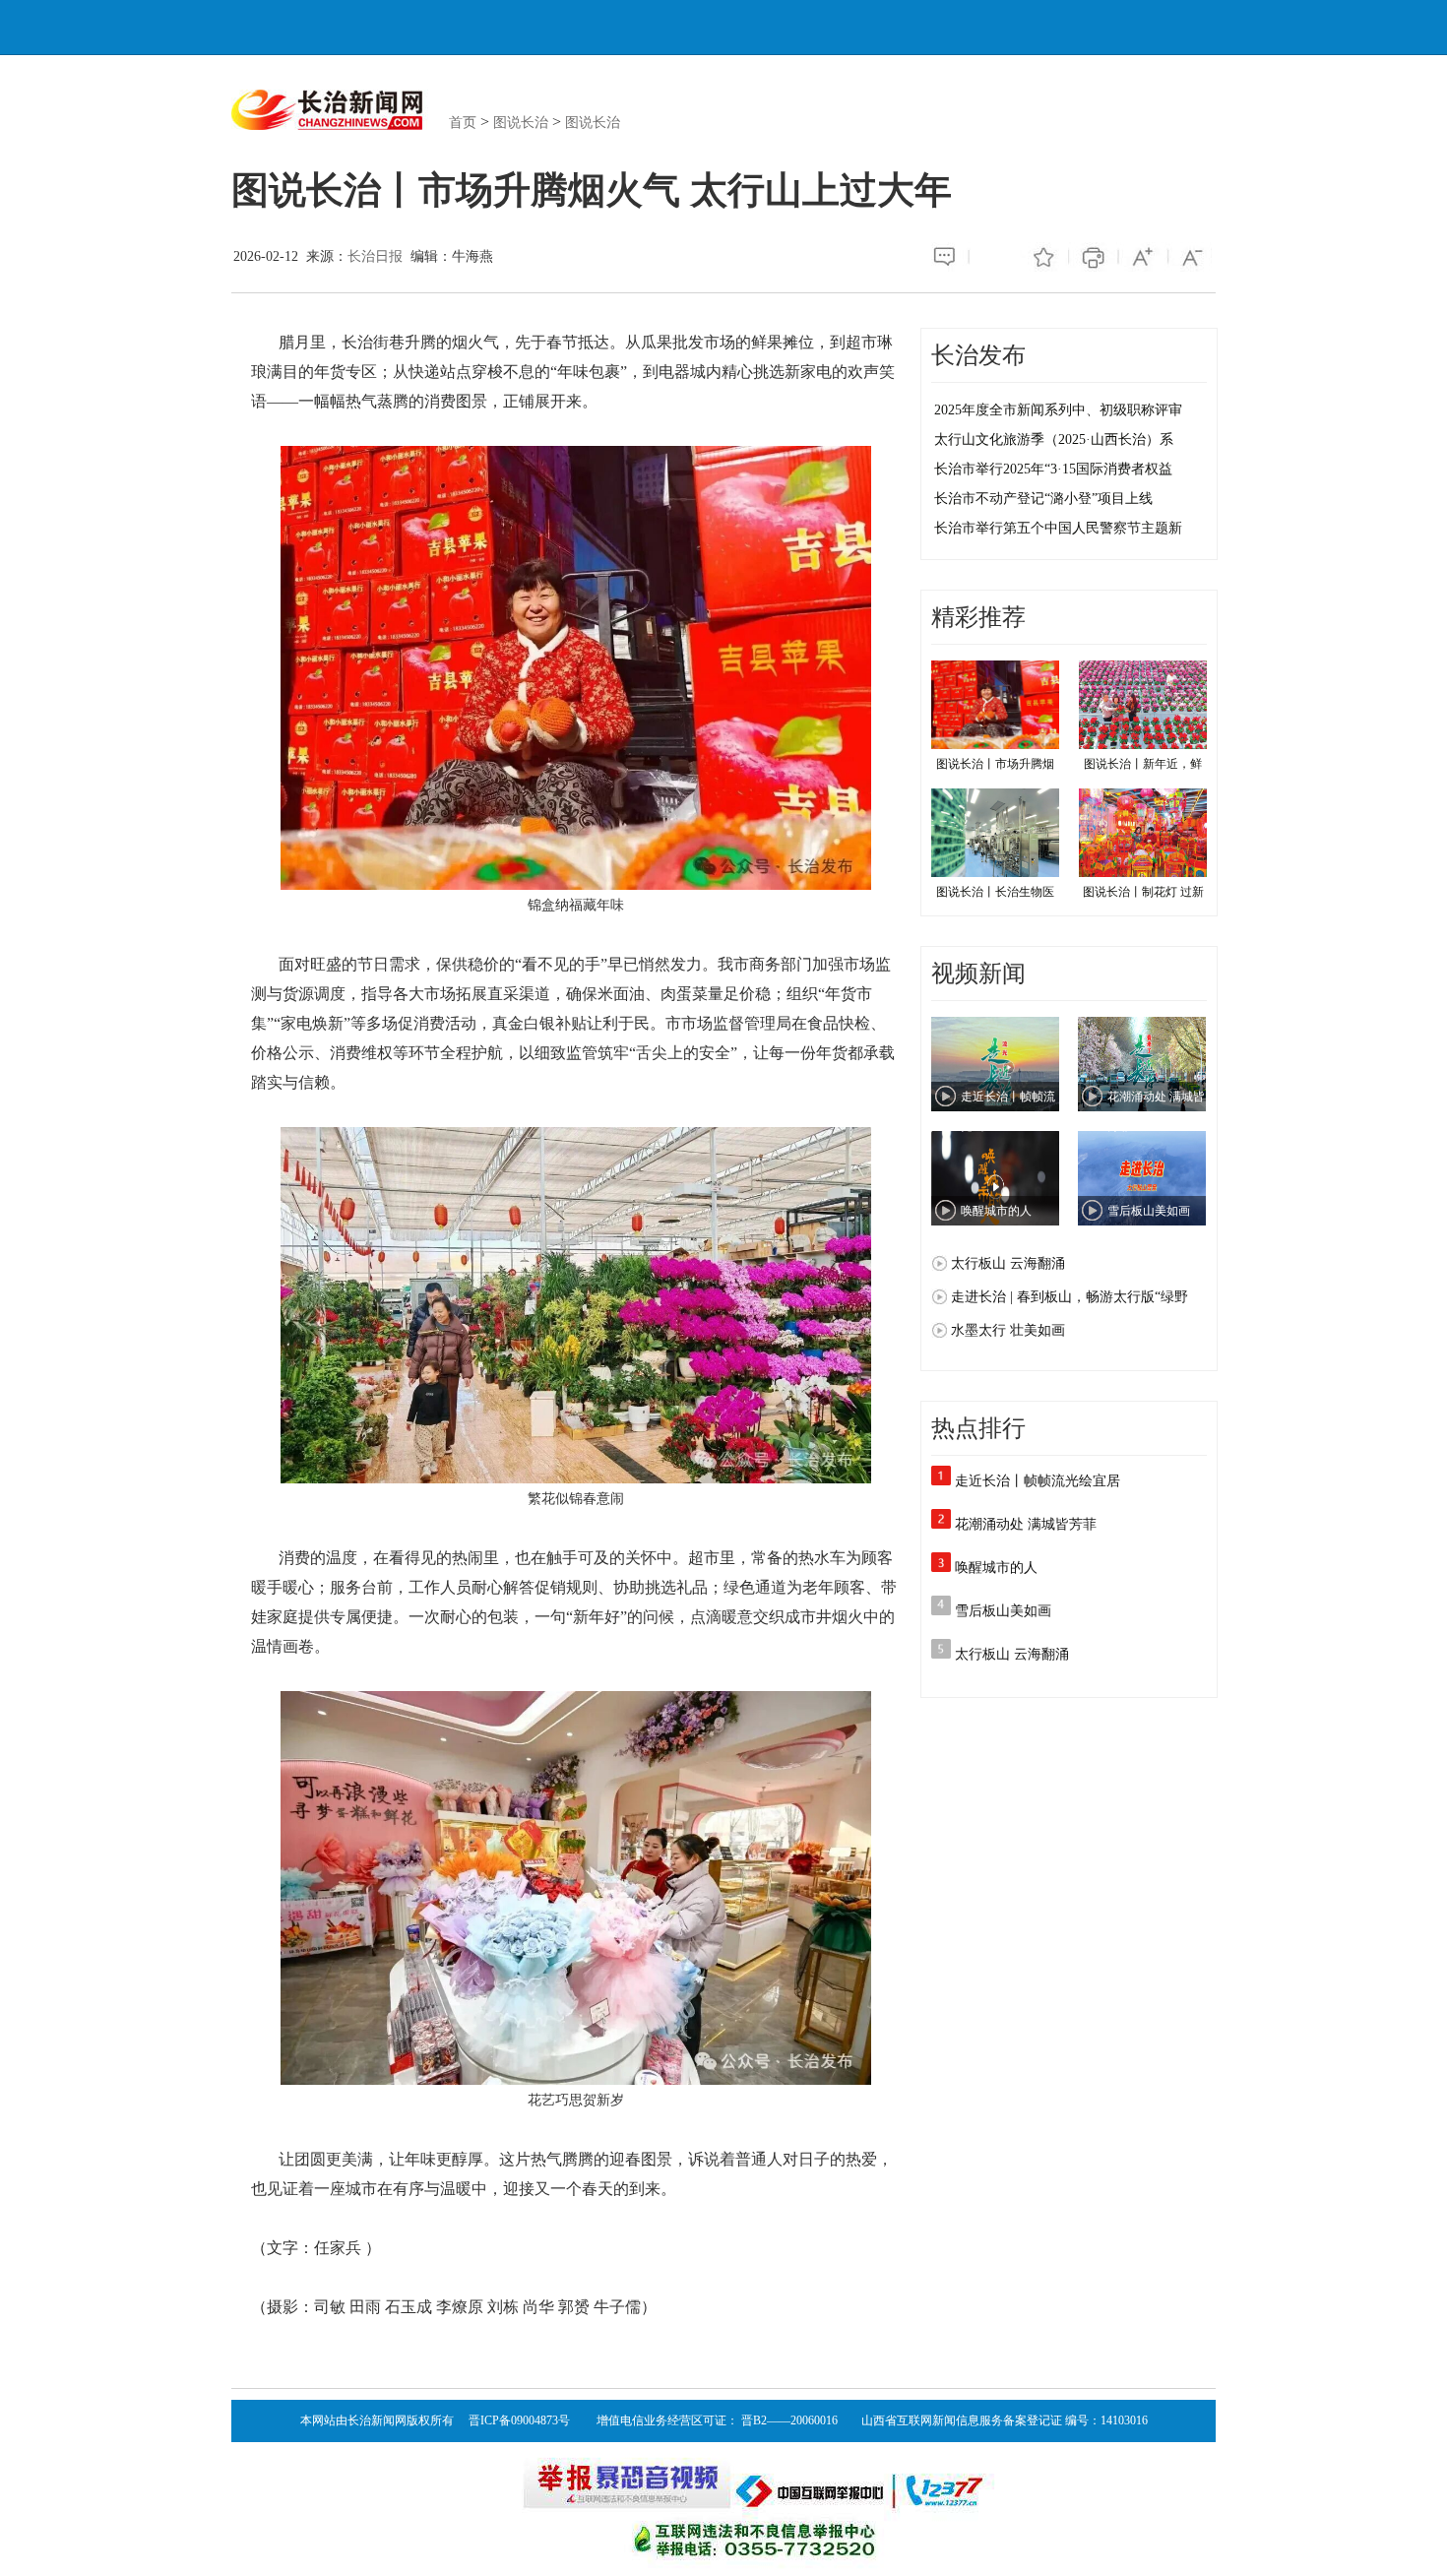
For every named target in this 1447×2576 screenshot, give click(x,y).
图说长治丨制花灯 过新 (1143, 892)
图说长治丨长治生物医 (995, 892)
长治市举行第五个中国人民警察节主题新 (1058, 528)
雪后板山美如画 (1003, 1611)
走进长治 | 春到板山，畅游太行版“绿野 (1070, 1297)
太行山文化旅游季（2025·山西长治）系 (1054, 440)
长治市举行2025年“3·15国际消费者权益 (1053, 469)
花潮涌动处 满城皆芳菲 (1026, 1524)
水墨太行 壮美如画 (1008, 1330)
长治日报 (375, 256)
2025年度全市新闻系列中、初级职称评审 (1058, 410)
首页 (463, 123)
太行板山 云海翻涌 (1008, 1263)
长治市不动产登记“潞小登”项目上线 (1043, 499)
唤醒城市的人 (996, 1568)
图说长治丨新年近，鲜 (1143, 764)
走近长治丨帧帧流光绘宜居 (1038, 1481)
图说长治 (521, 123)
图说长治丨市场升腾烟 (995, 764)
